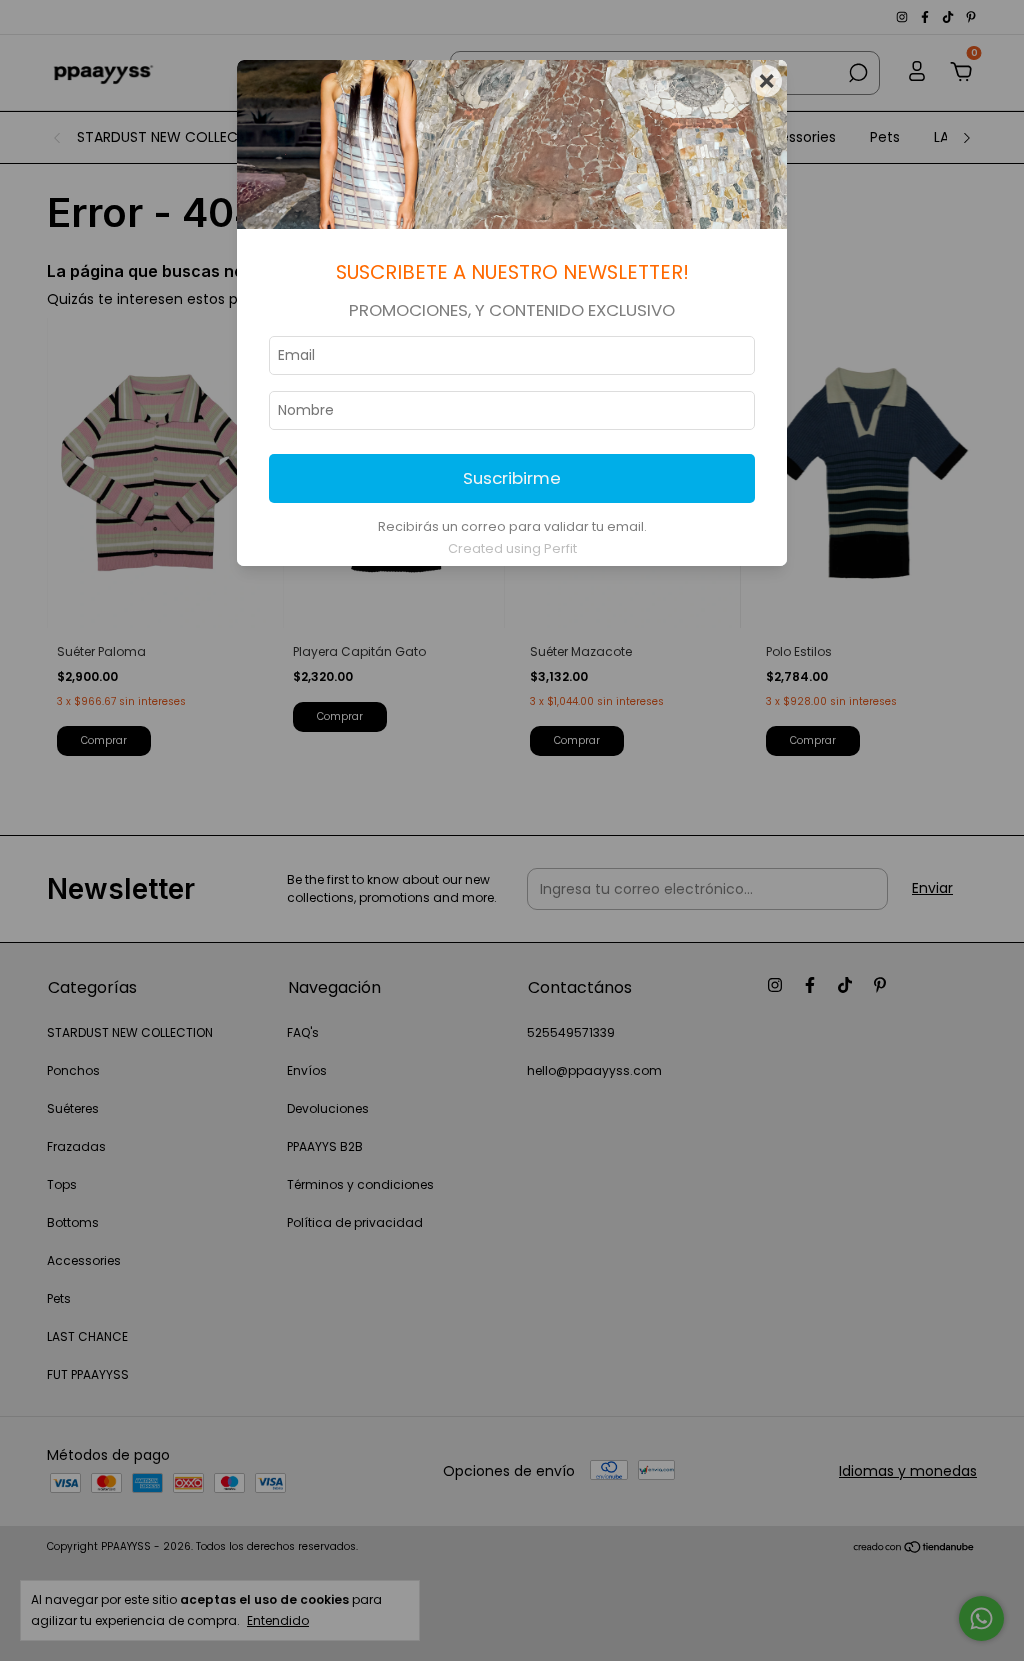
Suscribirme (512, 478)
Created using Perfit (512, 548)
